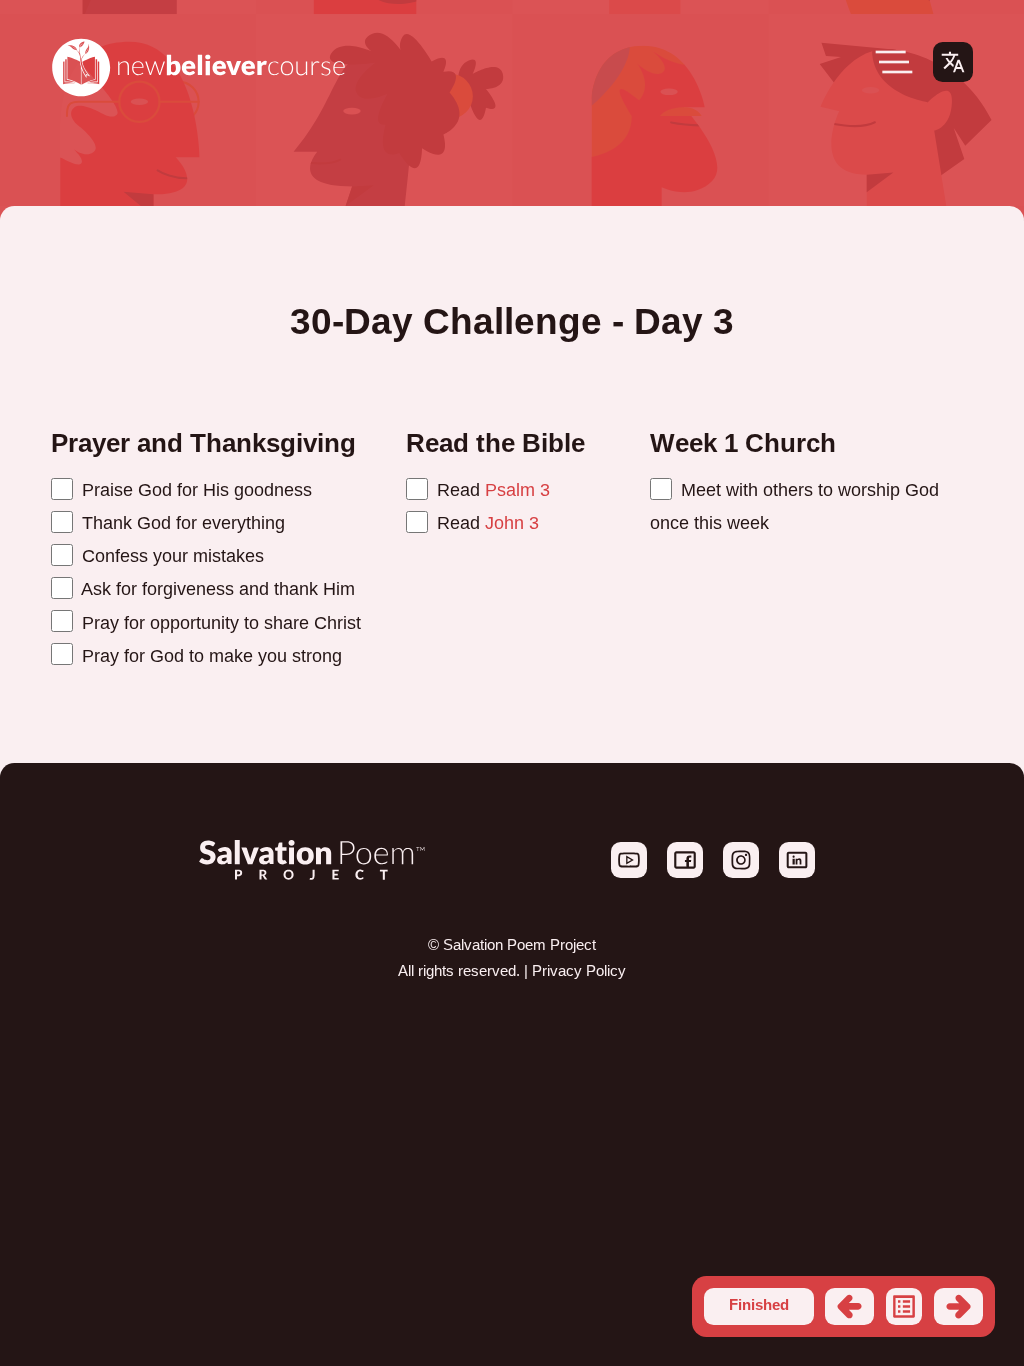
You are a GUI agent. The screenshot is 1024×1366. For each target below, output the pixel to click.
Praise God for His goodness (194, 489)
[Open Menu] (894, 62)
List (904, 1306)
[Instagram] (743, 873)
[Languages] (953, 62)
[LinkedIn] (797, 873)
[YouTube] (631, 873)
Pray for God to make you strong (209, 655)
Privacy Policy (579, 971)
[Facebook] (687, 873)
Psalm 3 (517, 489)
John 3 (512, 522)
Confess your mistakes (170, 555)
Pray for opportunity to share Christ (219, 622)
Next (958, 1306)
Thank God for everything (181, 522)
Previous (849, 1306)
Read (491, 489)
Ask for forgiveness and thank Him (216, 588)
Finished (759, 1305)
